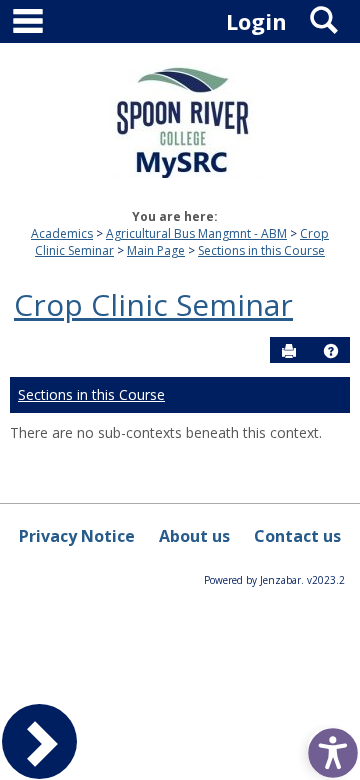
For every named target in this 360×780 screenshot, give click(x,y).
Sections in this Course (261, 250)
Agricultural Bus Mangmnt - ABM (196, 233)
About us (194, 536)
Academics (62, 233)
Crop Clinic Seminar (153, 304)
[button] (331, 351)
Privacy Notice (77, 536)
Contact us (297, 536)
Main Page (156, 250)
